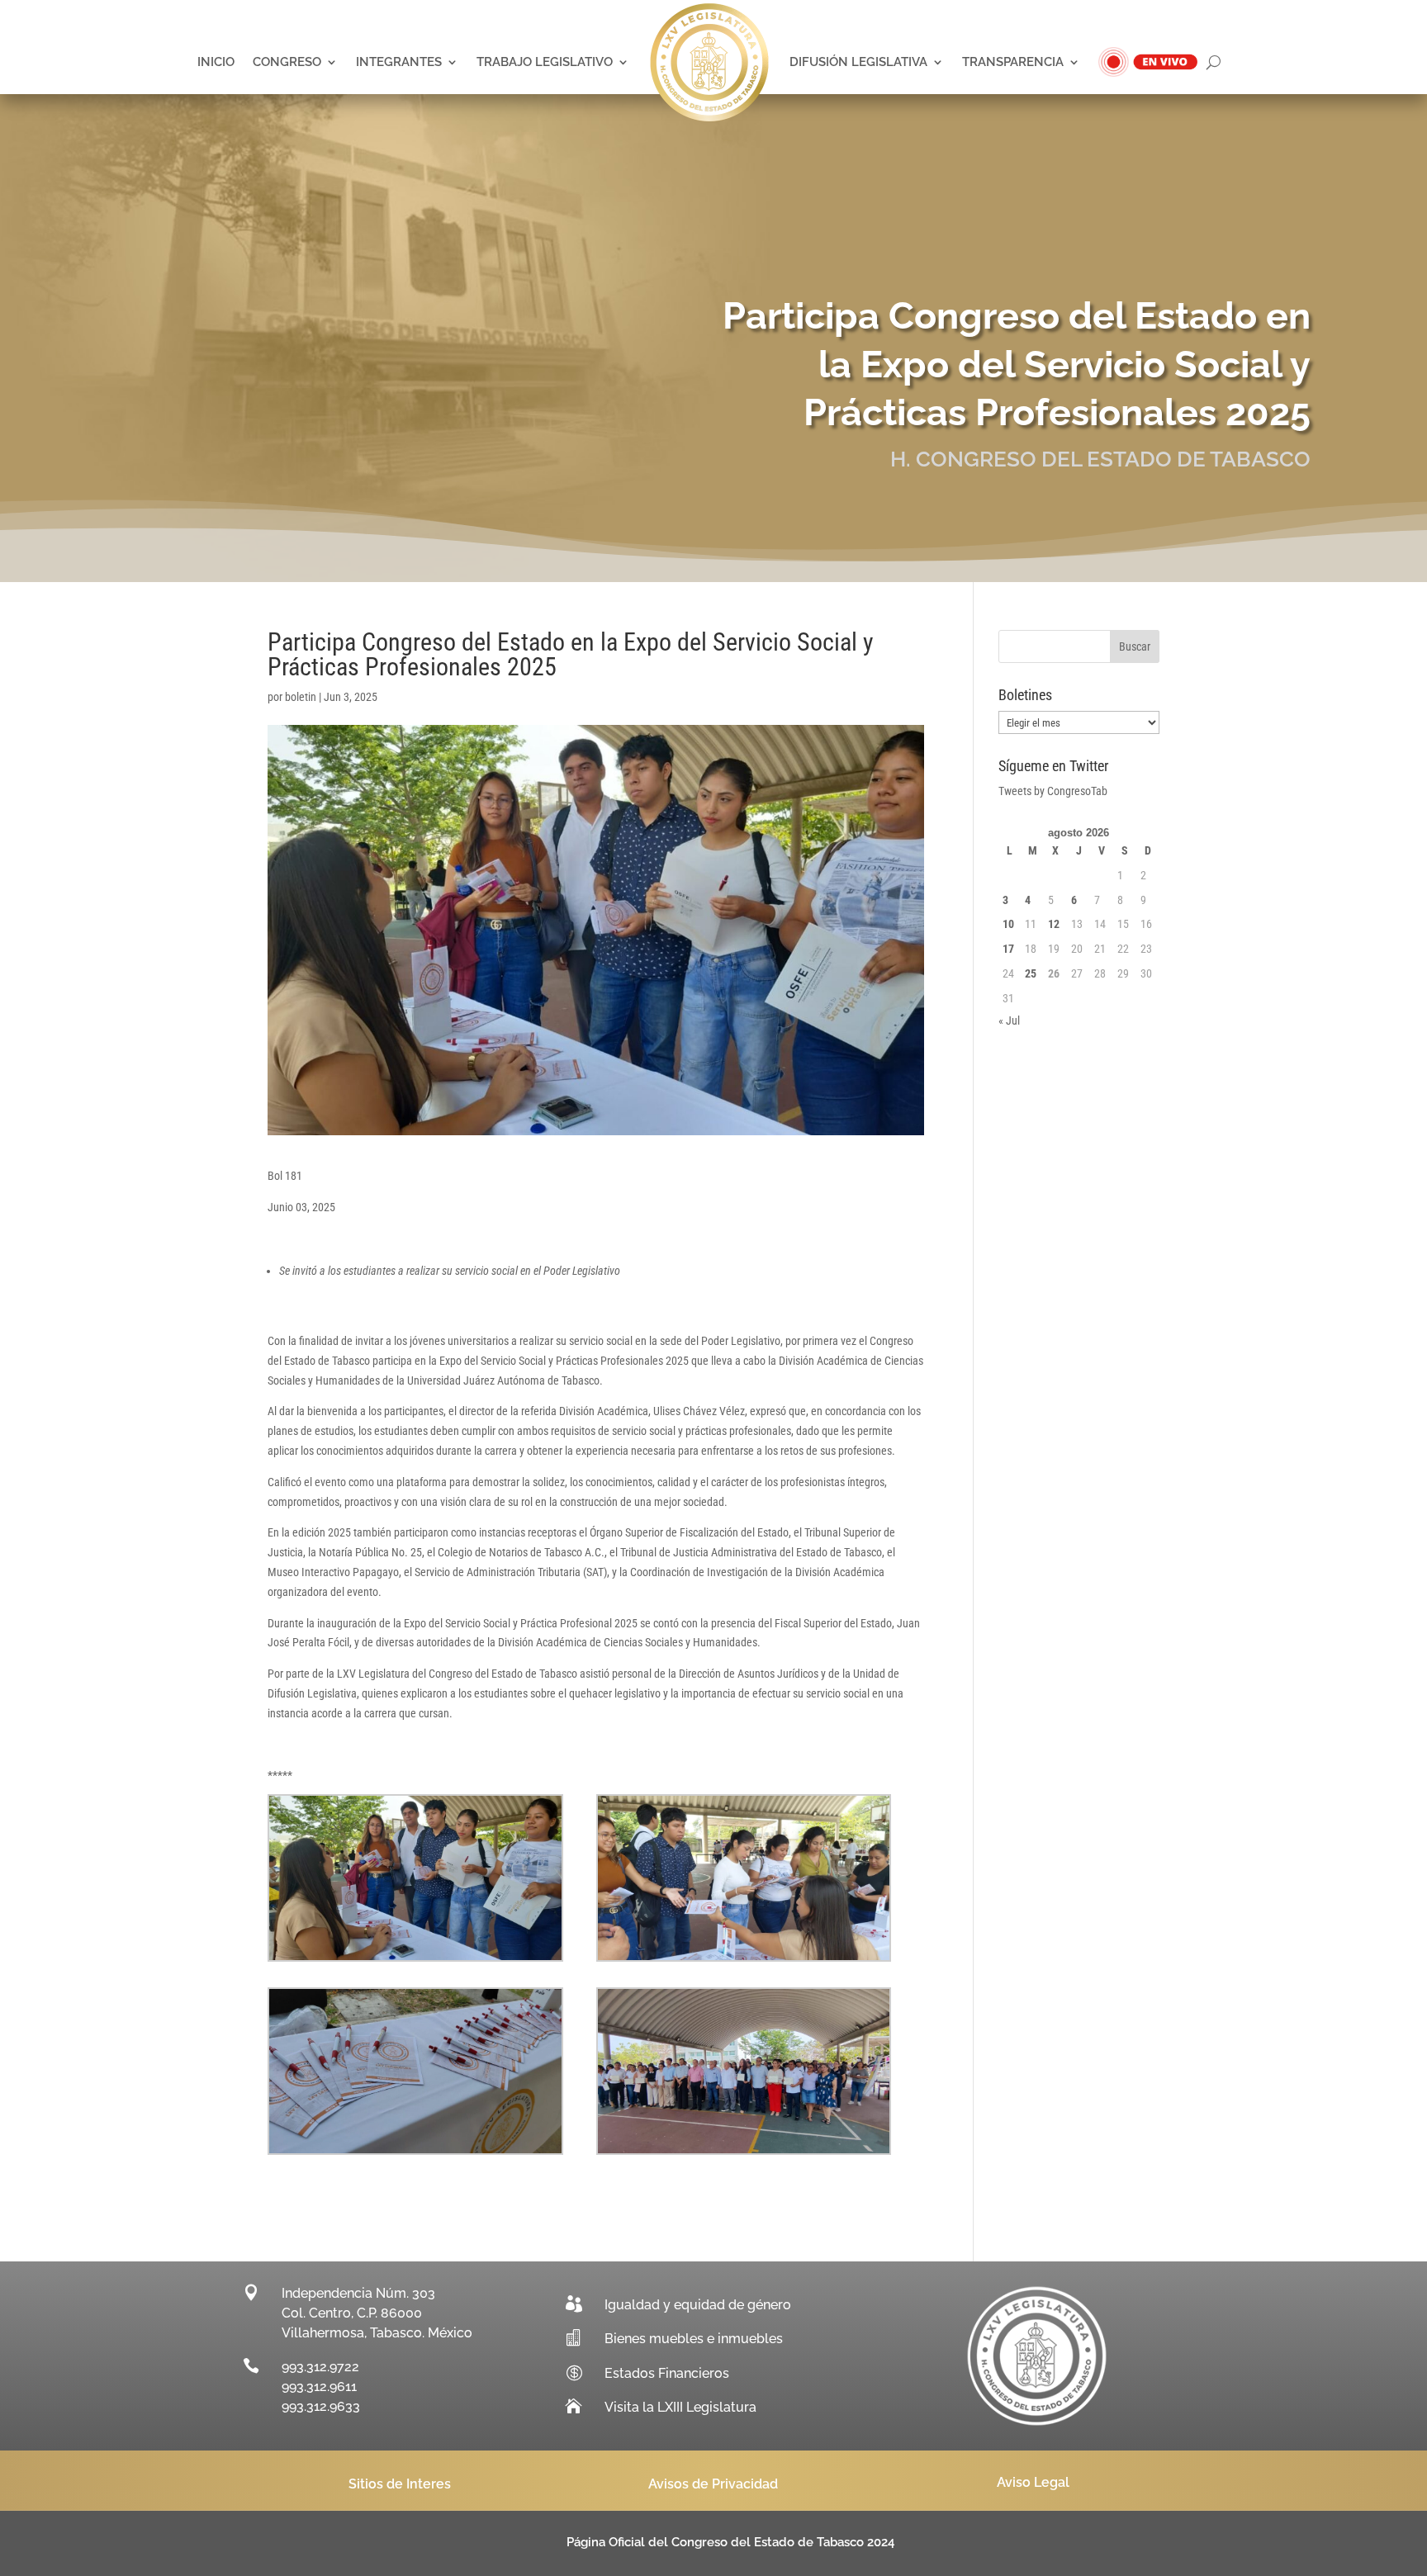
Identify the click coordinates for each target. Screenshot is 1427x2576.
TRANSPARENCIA (1013, 62)
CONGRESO (287, 62)
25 (1031, 973)
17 (1008, 949)
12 (1054, 924)
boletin (301, 697)
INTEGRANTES (399, 62)
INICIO (216, 62)
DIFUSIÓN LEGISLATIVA (858, 62)
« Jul (1009, 1020)
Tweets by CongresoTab (1053, 791)
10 (1008, 924)
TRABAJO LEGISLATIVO (545, 62)
